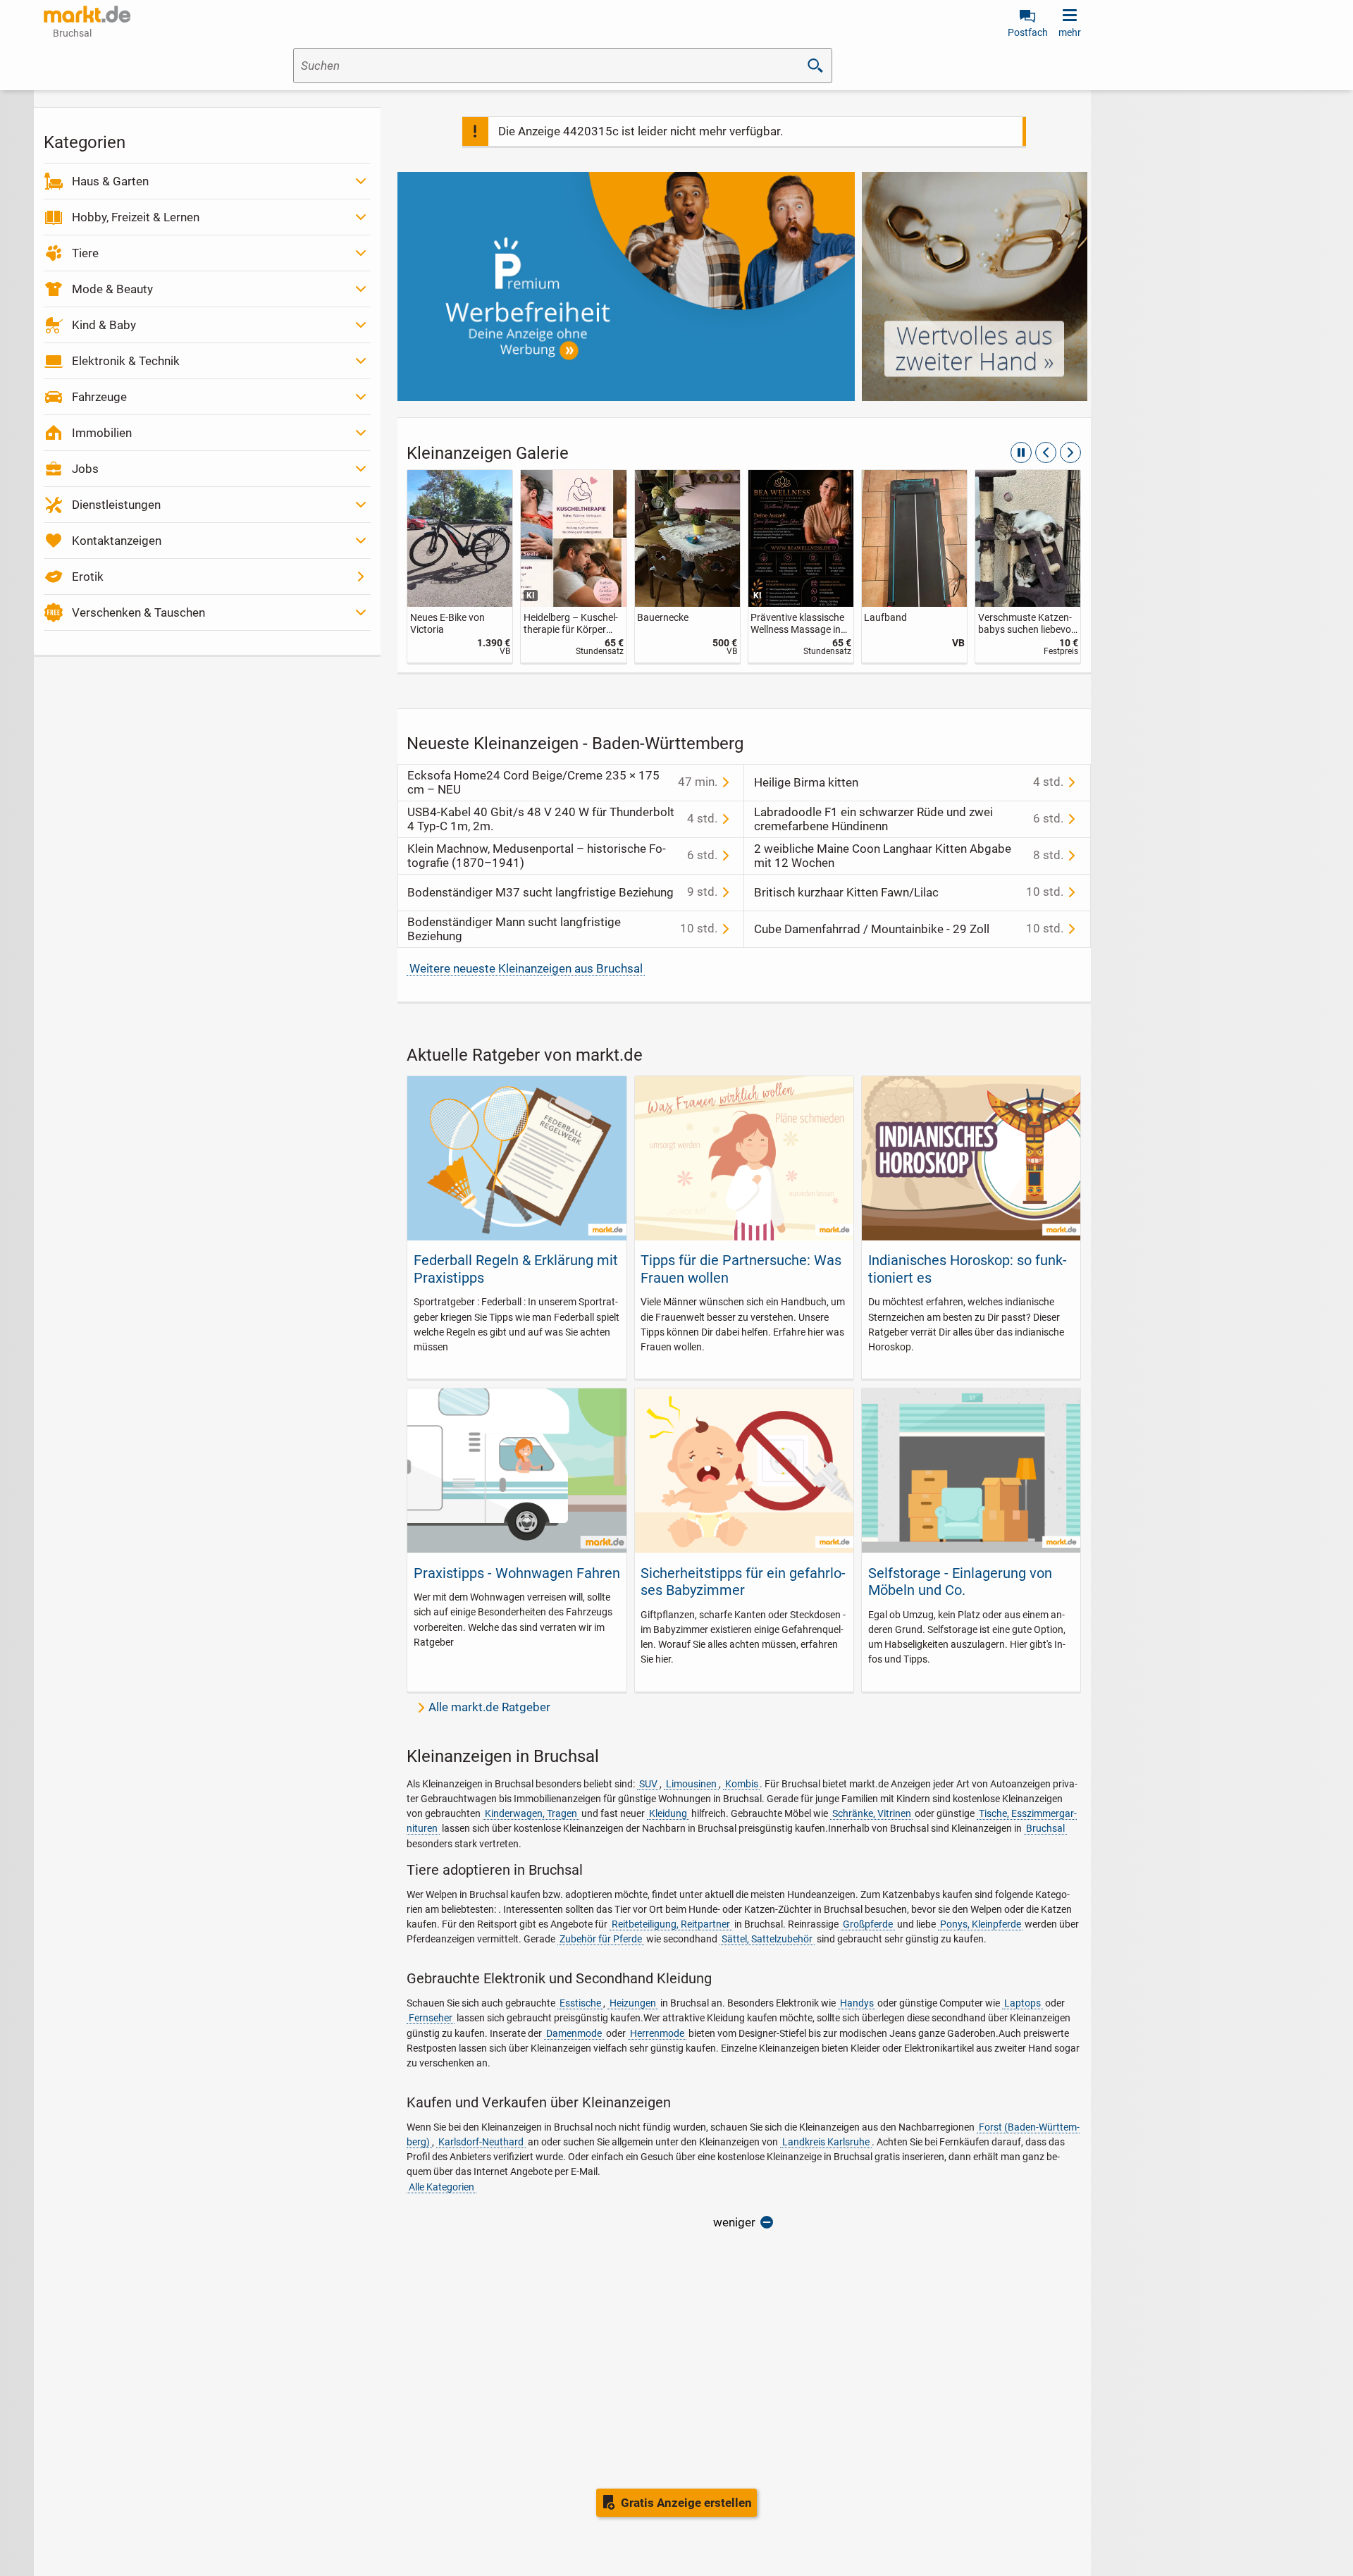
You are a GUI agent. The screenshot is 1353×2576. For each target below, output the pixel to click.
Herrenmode (657, 2033)
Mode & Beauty (112, 289)
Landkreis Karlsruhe (826, 2142)
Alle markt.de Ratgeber (489, 1707)
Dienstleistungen (116, 505)
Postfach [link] (1028, 32)
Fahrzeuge (99, 397)
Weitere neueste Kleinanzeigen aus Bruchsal (526, 968)
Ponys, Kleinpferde (981, 1924)
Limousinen (691, 1784)
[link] (460, 566)
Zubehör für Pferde (601, 1939)
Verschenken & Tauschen (138, 612)
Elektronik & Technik (126, 361)
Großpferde (868, 1924)
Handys (857, 2003)
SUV (648, 1784)
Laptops (1023, 2003)
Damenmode (574, 2033)
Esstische (580, 2003)
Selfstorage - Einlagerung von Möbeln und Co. (960, 1582)
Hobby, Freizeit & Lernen (136, 217)
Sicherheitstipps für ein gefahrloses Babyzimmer (743, 1582)
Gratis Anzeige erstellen (686, 2503)
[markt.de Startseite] (87, 14)
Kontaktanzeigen (117, 541)
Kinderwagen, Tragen (531, 1813)
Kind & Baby (104, 325)
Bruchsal (1045, 1828)
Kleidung (668, 1813)
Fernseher (431, 2018)
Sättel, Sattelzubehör (767, 1939)
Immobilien (102, 433)
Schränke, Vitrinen (872, 1813)
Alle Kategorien (441, 2187)
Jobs (85, 469)
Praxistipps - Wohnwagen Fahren (517, 1573)
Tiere (85, 253)
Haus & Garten (110, 181)
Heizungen (633, 2003)
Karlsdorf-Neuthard (481, 2142)
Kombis (742, 1784)
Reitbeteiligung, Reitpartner (671, 1924)
